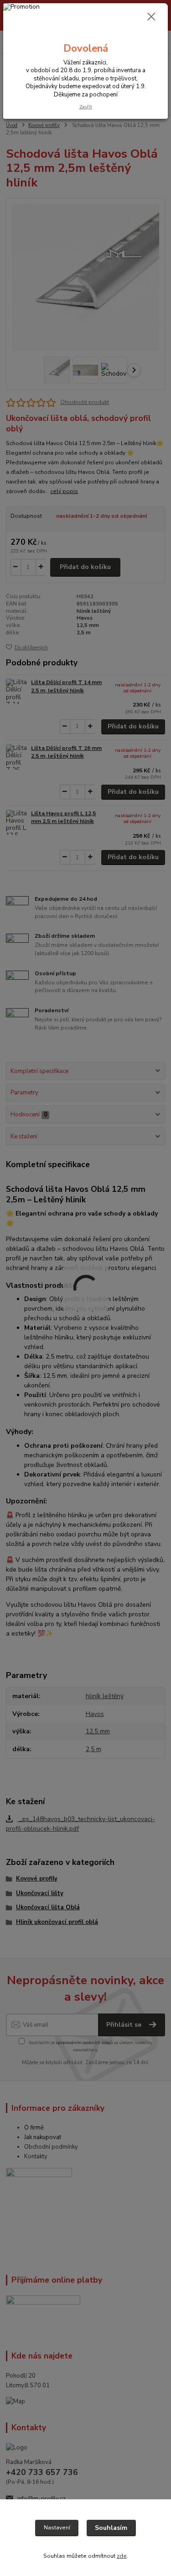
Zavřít (86, 107)
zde (122, 2556)
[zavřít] (151, 17)
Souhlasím (111, 2528)
